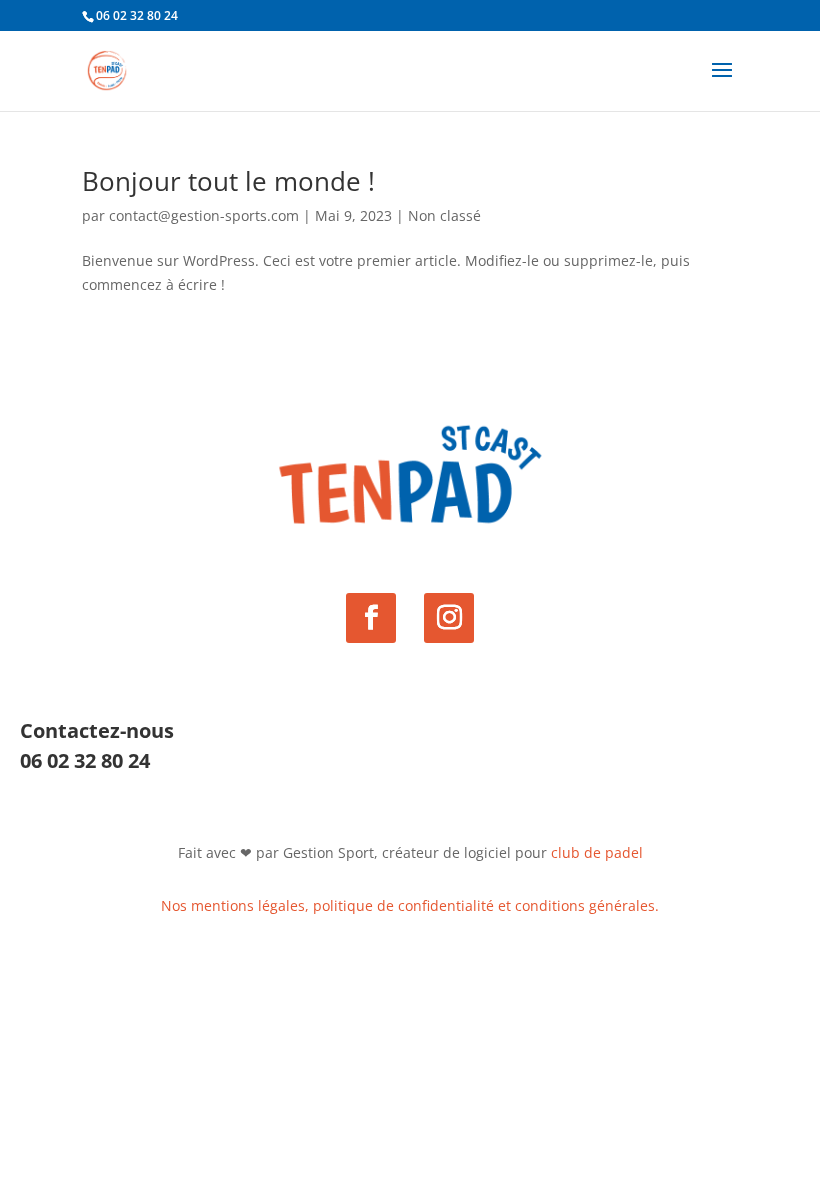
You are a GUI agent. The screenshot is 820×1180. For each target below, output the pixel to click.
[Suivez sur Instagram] (449, 618)
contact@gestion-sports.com (204, 215)
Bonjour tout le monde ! (228, 181)
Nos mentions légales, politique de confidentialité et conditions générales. (410, 905)
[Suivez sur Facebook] (371, 618)
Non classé (444, 215)
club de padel (597, 852)
